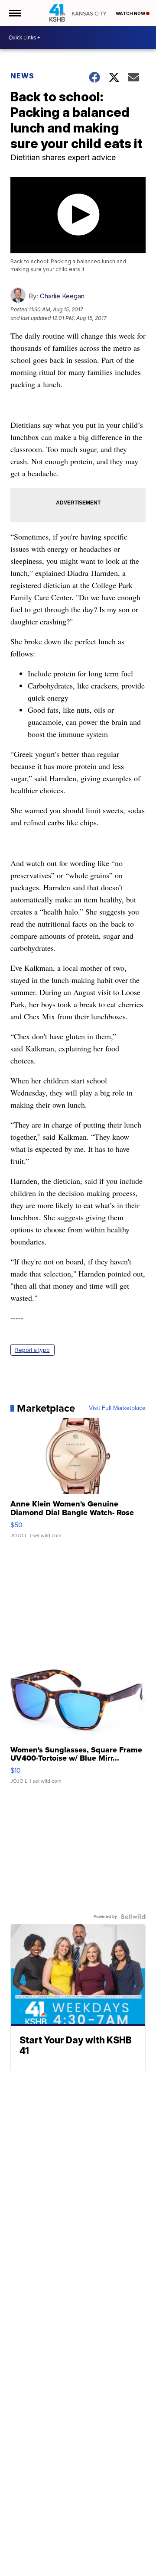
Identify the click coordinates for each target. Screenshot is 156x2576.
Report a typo (32, 1350)
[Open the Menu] (15, 13)
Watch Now (131, 13)
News (22, 76)
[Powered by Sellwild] (133, 1917)
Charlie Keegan (62, 296)
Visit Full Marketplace (117, 1408)
